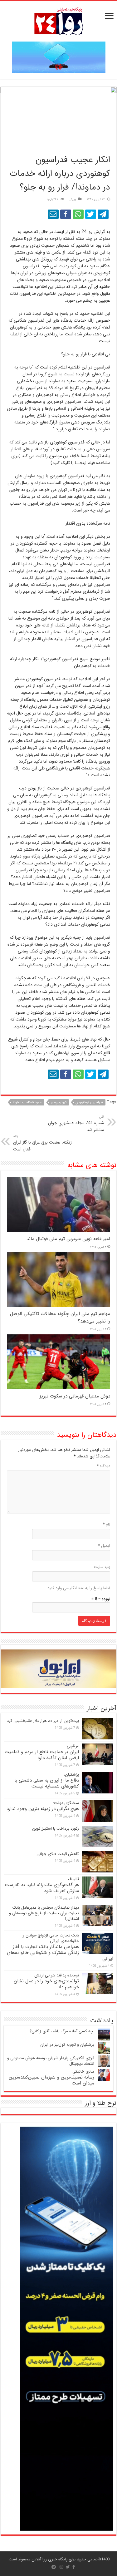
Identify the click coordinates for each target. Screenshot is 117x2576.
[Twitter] (68, 2567)
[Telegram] (54, 2567)
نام (106, 1524)
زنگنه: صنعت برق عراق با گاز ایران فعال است (42, 1143)
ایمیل (104, 1546)
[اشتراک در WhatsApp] (78, 214)
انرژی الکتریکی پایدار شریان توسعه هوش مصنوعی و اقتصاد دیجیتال (51, 2061)
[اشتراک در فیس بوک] (66, 214)
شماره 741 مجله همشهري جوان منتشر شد (76, 1124)
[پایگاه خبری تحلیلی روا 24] (59, 21)
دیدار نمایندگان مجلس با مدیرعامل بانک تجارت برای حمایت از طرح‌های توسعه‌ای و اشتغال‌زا (44, 1913)
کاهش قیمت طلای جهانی (58, 1854)
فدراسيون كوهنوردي (89, 1103)
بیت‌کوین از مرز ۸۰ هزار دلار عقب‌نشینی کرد (43, 1721)
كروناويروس (59, 1103)
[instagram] (61, 2567)
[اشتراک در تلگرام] (103, 214)
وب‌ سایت (102, 1567)
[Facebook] (74, 2567)
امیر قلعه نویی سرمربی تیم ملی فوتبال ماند (68, 1239)
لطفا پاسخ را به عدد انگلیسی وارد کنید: (78, 1588)
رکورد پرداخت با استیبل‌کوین (56, 1829)
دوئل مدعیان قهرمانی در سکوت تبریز (75, 1396)
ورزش (73, 200)
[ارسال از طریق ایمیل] (53, 214)
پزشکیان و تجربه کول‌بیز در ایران (67, 2045)
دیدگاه (103, 1466)
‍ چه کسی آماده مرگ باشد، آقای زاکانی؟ (62, 2031)
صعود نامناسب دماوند (27, 1103)
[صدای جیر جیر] (91, 214)
